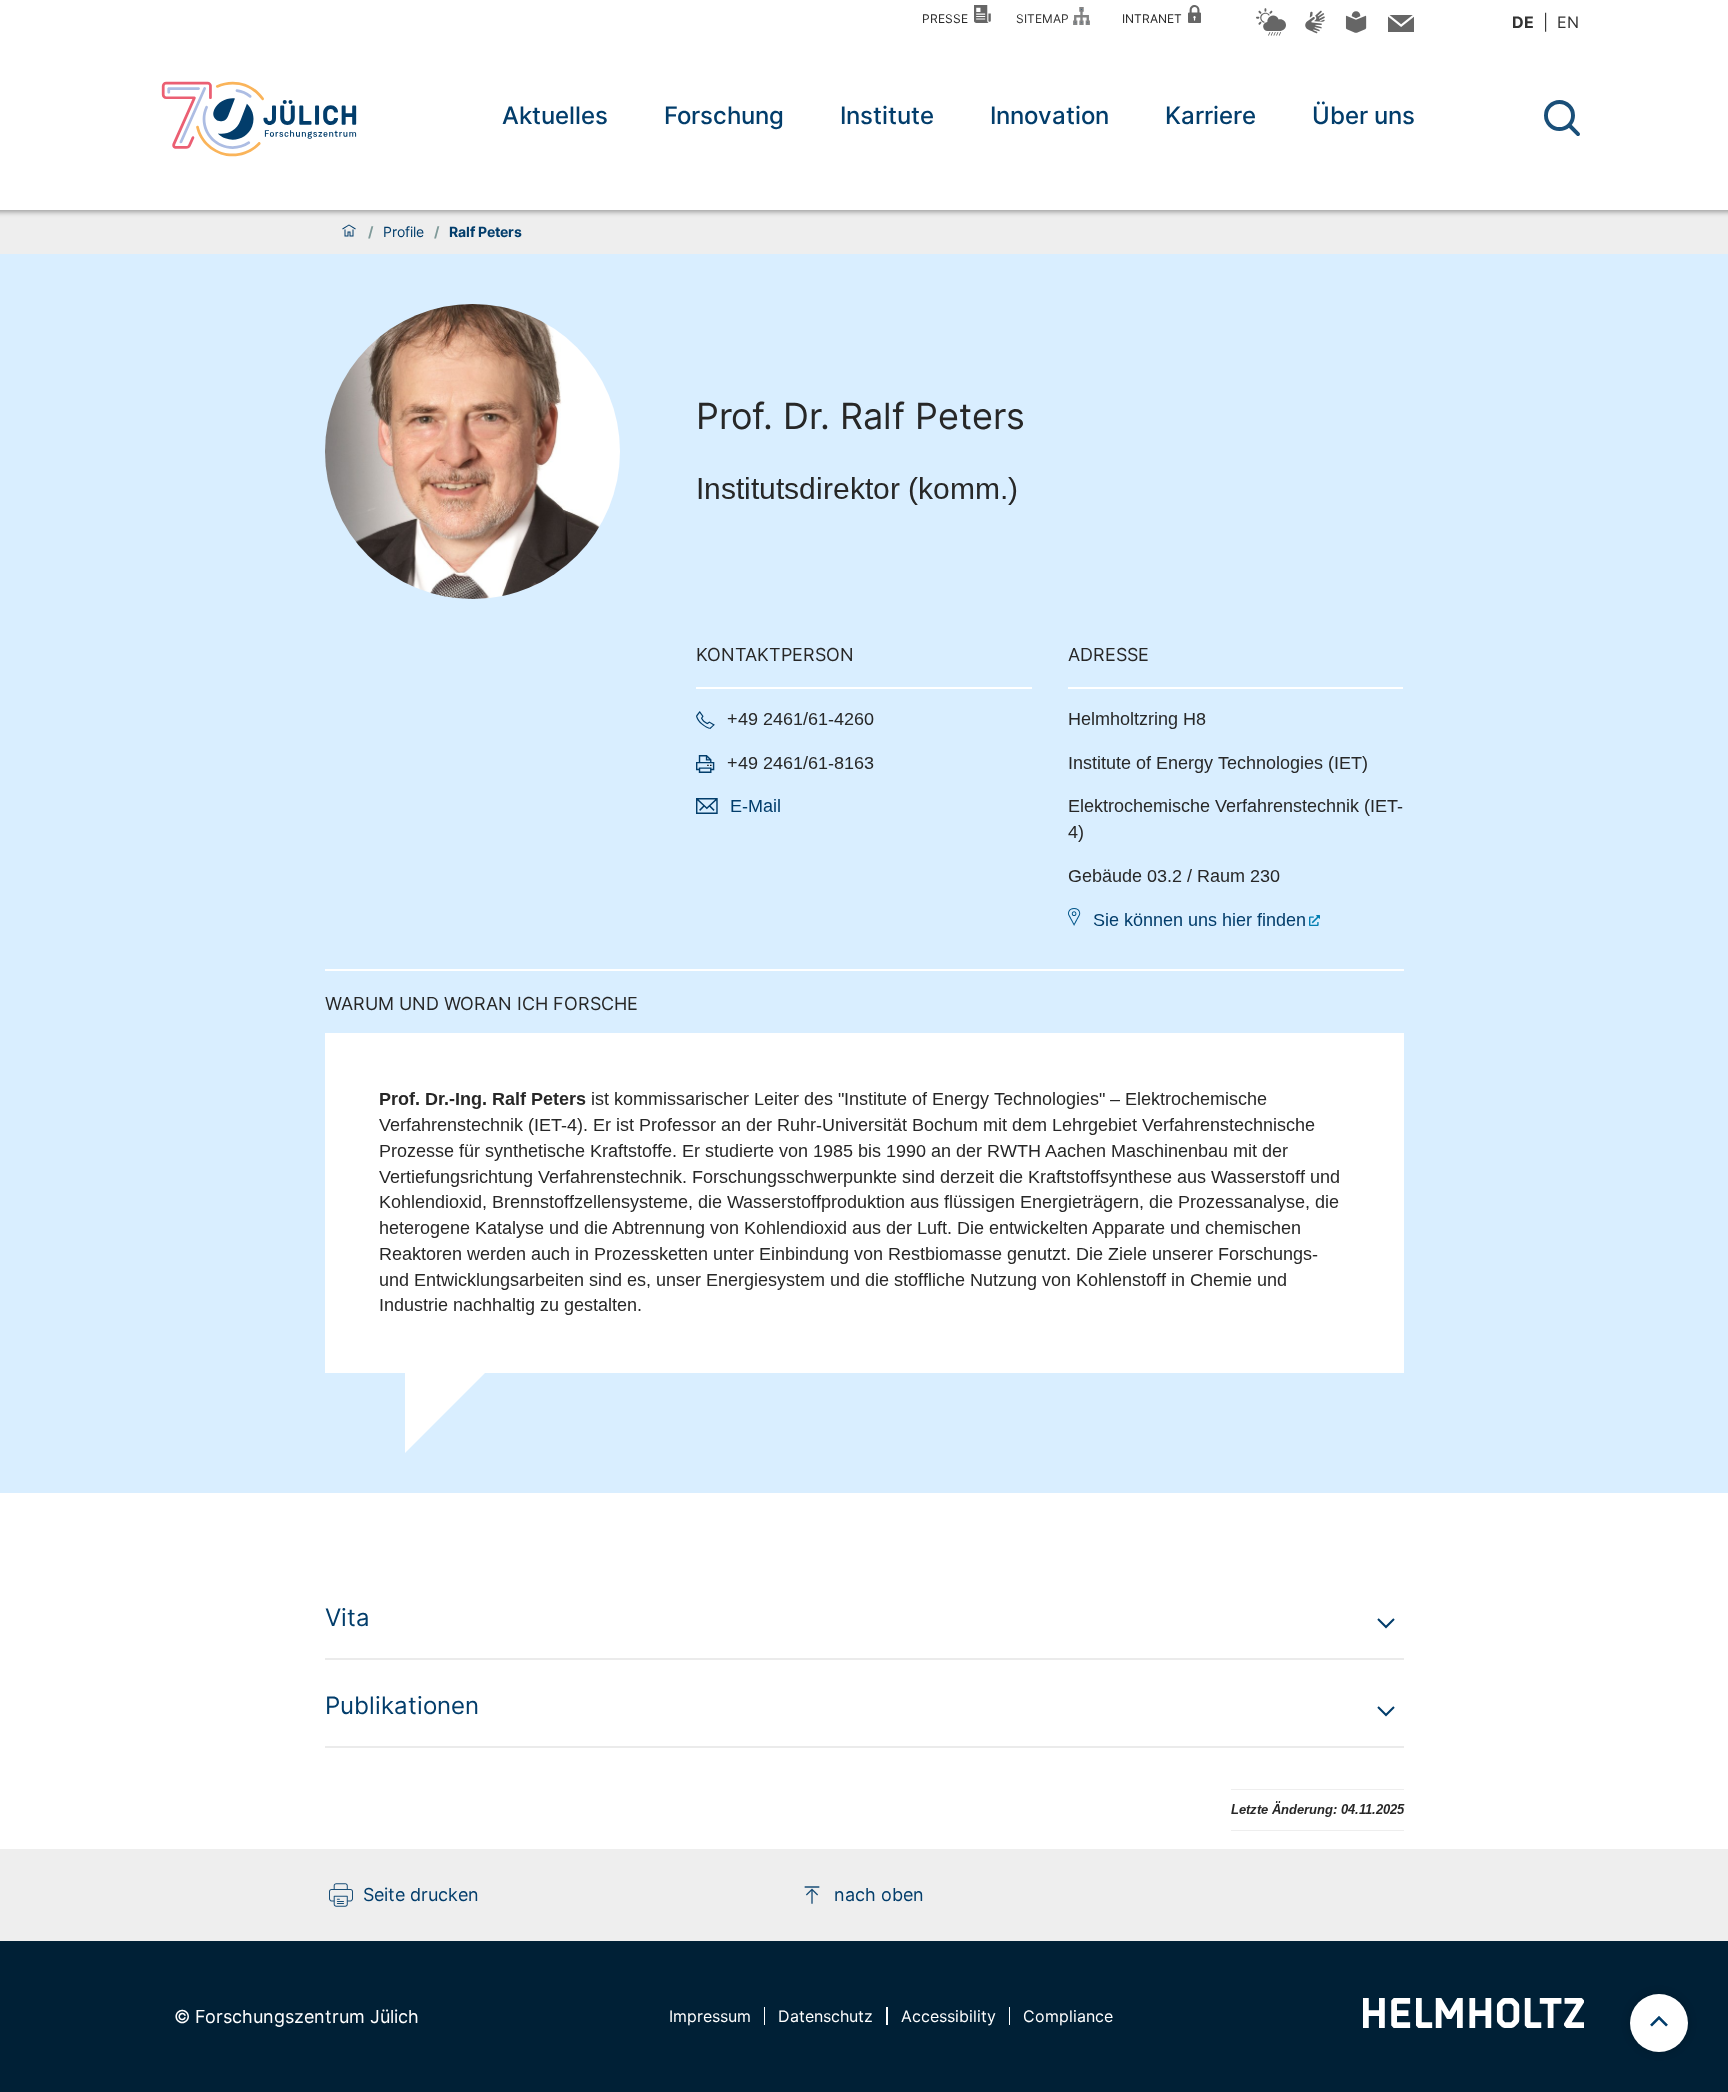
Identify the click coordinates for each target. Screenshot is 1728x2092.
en (1568, 22)
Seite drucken (421, 1894)
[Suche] (1562, 118)
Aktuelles (555, 115)
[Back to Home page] (259, 119)
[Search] (1564, 118)
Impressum (710, 2016)
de (1523, 22)
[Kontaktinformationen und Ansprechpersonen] (1398, 27)
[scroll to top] (1659, 2023)
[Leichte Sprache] (1356, 29)
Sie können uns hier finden (1199, 920)
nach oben (879, 1894)
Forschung (724, 115)
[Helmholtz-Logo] (1473, 2021)
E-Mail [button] (755, 806)
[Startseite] (349, 232)
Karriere (1210, 115)
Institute (887, 115)
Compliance (1068, 2016)
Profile (403, 232)
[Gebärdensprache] (1315, 31)
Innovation (1049, 115)
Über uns (1363, 115)
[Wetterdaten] (1271, 32)
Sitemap (1045, 18)
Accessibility (948, 2016)
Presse (948, 18)
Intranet (1155, 18)
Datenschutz (825, 2016)
